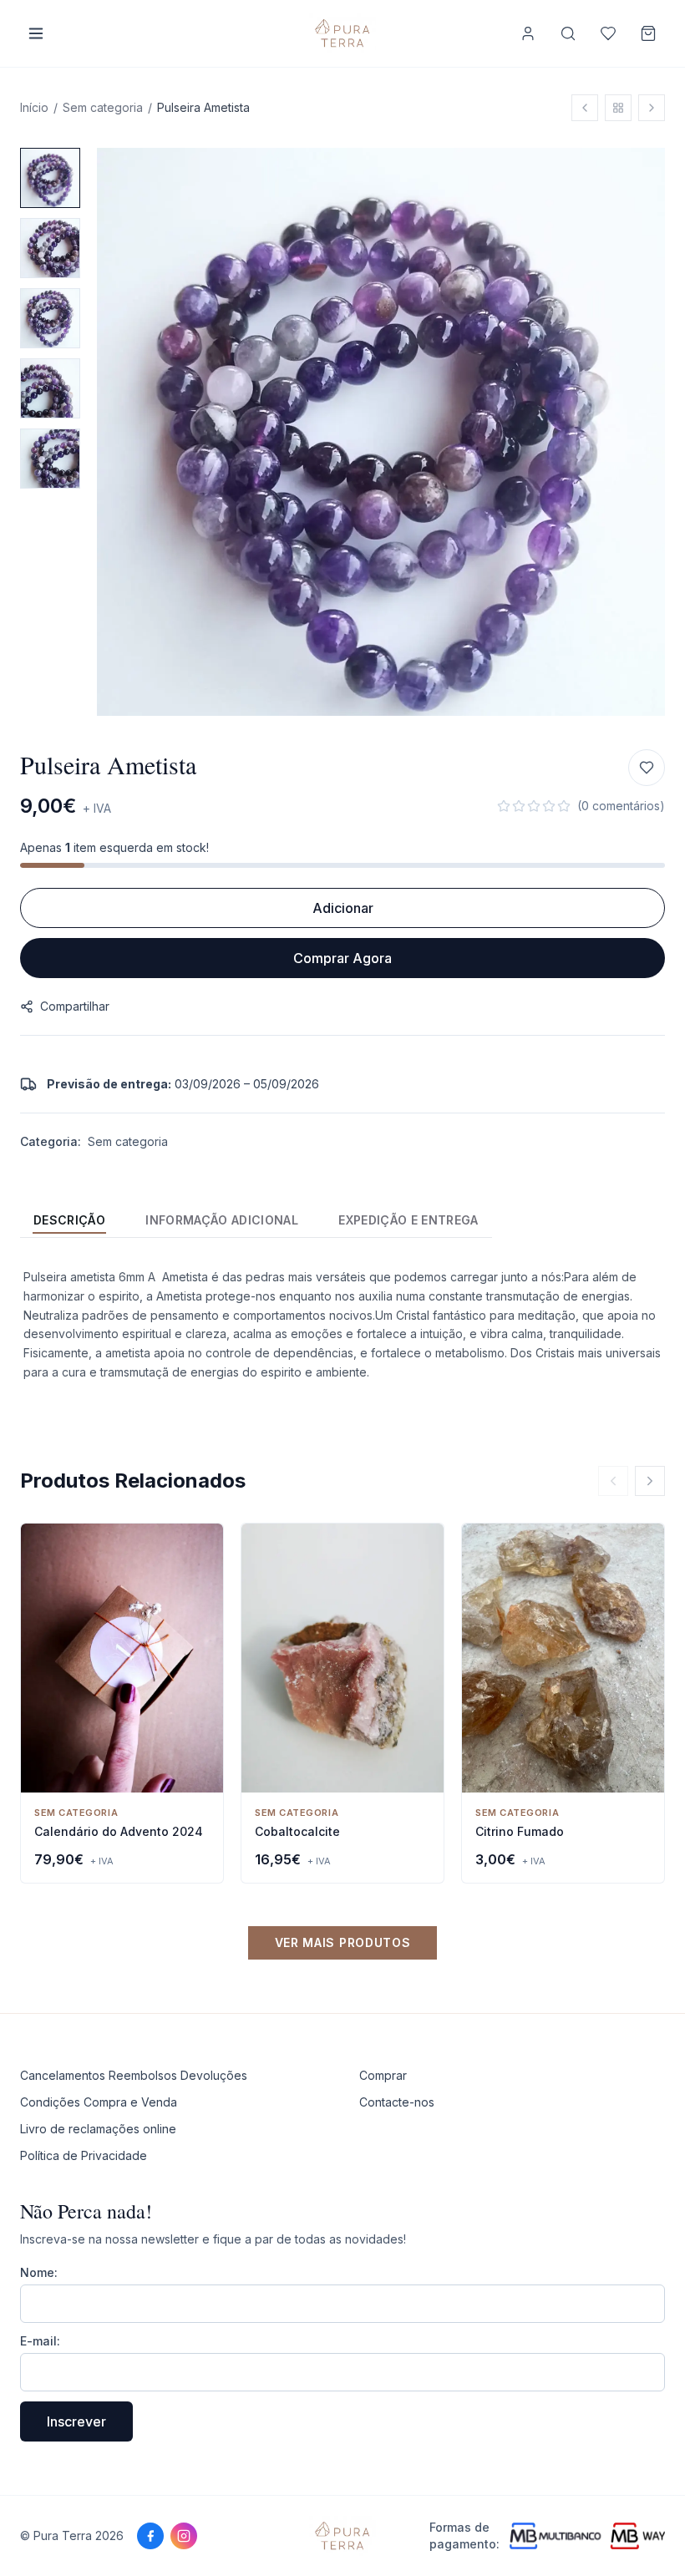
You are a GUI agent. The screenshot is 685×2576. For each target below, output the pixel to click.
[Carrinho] (648, 33)
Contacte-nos (397, 2102)
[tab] (69, 1220)
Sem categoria (103, 107)
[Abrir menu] (36, 33)
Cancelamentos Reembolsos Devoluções (134, 2075)
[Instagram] (184, 2536)
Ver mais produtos (343, 1942)
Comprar (383, 2075)
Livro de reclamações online (98, 2129)
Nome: (39, 2272)
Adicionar (343, 908)
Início (34, 107)
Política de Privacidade (84, 2155)
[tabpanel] (342, 1325)
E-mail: (40, 2341)
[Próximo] (650, 1481)
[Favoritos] (608, 33)
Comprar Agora (342, 958)
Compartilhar (75, 1006)
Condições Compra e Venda (99, 2102)
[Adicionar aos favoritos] (647, 768)
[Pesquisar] (568, 33)
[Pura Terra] (342, 2536)
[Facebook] (150, 2536)
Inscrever (76, 2421)
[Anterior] (613, 1481)
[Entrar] (528, 33)
